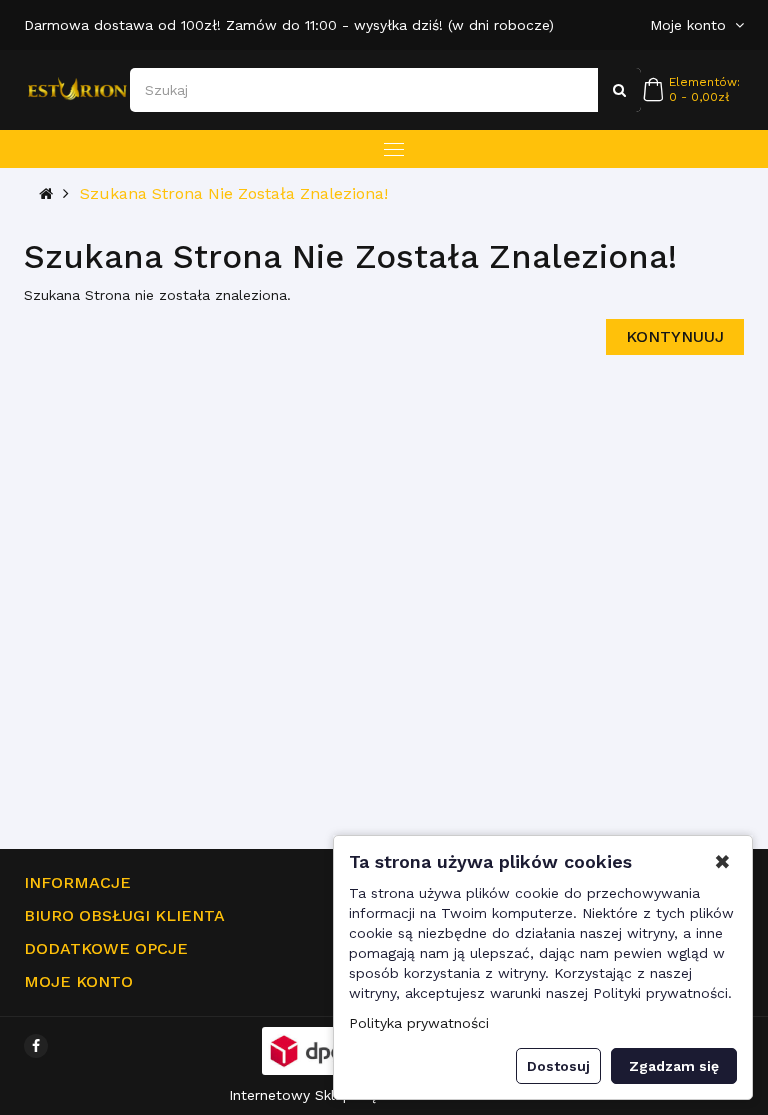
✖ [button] (722, 862)
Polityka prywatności (419, 1023)
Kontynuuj (675, 336)
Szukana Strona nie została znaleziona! (234, 193)
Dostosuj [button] (558, 1066)
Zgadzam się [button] (674, 1066)
